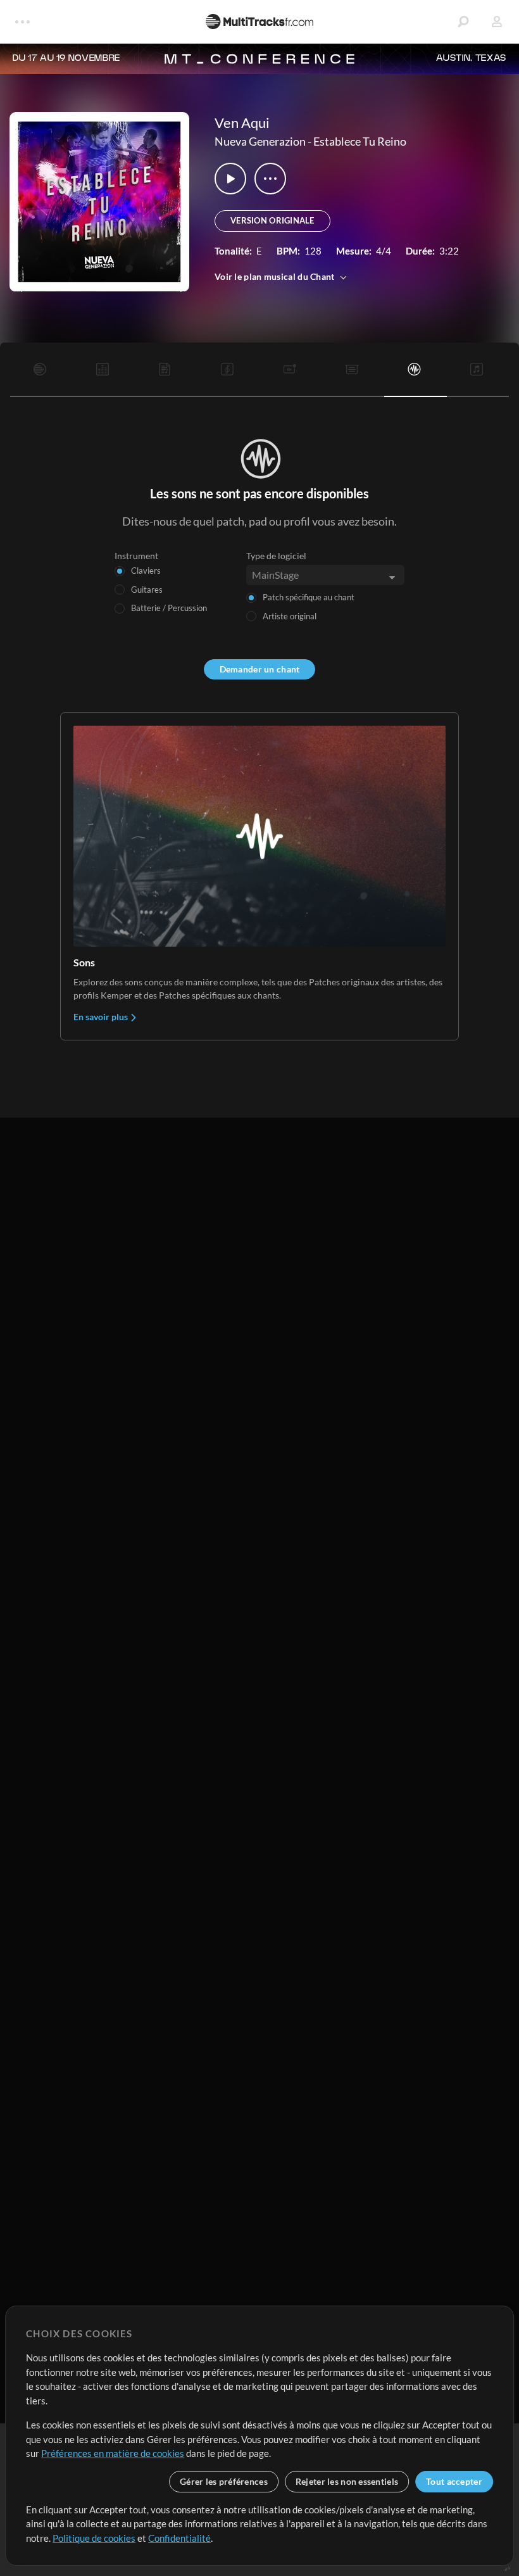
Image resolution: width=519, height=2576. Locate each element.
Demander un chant (260, 669)
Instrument (136, 556)
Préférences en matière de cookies (113, 2453)
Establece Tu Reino (360, 141)
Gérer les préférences (224, 2481)
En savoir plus (102, 1017)
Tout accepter (454, 2481)
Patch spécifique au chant (309, 597)
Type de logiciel (276, 556)
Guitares (147, 590)
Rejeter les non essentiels (347, 2481)
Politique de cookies (94, 2538)
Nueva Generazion (260, 141)
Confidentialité (179, 2538)
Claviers (146, 571)
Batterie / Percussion (169, 608)
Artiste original (290, 616)
